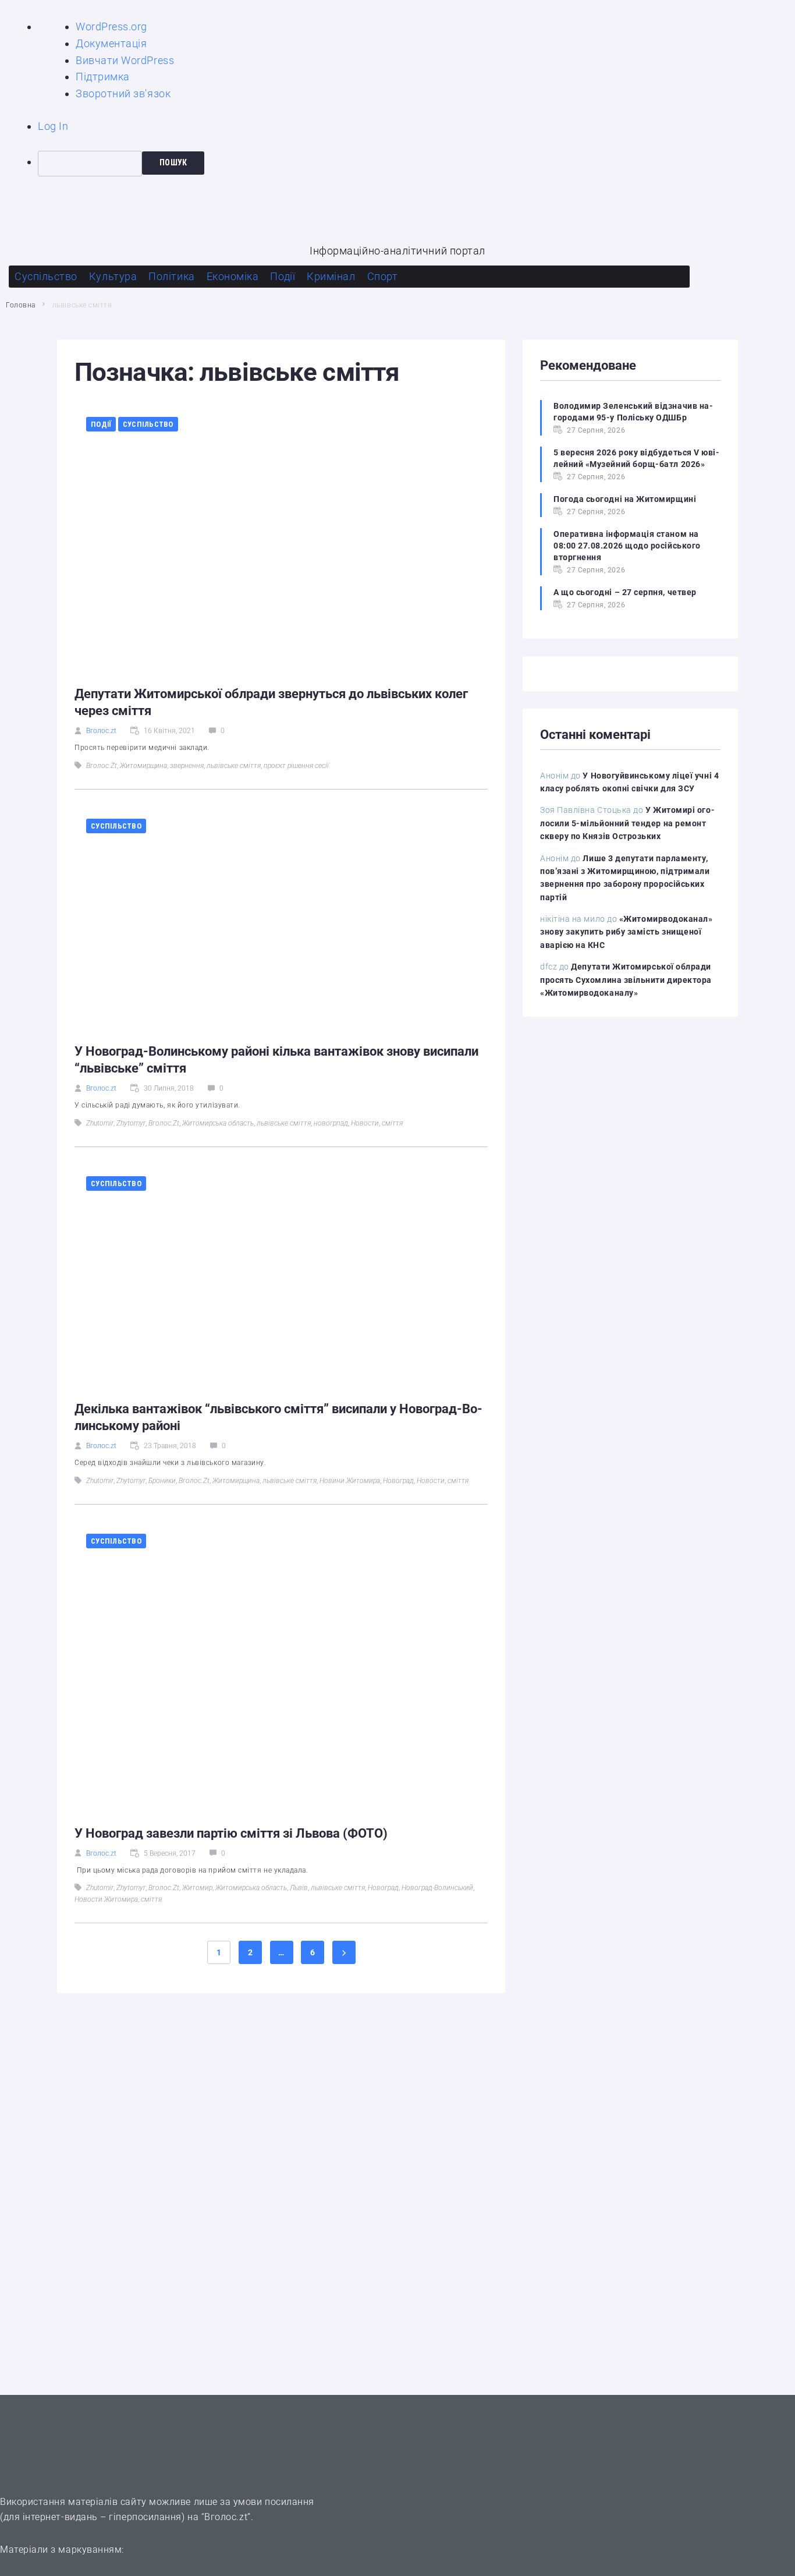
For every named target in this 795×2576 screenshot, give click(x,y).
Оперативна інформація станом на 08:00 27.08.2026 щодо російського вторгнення (627, 546)
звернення (187, 766)
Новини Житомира (350, 1481)
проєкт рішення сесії (296, 766)
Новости (365, 1123)
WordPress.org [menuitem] (111, 26)
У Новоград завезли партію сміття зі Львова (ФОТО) (231, 1833)
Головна (21, 305)
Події (101, 424)
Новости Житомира (106, 1899)
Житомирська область (218, 1123)
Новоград (398, 1481)
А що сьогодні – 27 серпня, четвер (625, 592)
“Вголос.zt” (226, 2517)
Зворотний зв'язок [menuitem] (123, 93)
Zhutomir (100, 1123)
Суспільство (148, 424)
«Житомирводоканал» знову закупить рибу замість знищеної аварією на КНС (627, 932)
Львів (299, 1888)
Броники (162, 1481)
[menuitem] (416, 164)
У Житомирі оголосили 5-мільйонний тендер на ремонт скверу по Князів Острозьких (627, 823)
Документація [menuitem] (111, 43)
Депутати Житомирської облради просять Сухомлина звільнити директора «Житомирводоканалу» (626, 980)
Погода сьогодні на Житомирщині (625, 499)
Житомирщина (143, 766)
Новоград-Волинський (437, 1888)
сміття (392, 1123)
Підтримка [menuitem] (103, 77)
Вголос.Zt (102, 766)
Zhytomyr (131, 1123)
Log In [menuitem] (53, 126)
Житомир (197, 1888)
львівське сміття (234, 766)
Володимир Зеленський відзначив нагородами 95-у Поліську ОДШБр (633, 412)
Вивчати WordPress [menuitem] (125, 60)
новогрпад (331, 1123)
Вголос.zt (101, 731)
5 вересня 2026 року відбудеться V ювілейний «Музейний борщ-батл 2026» (636, 458)
